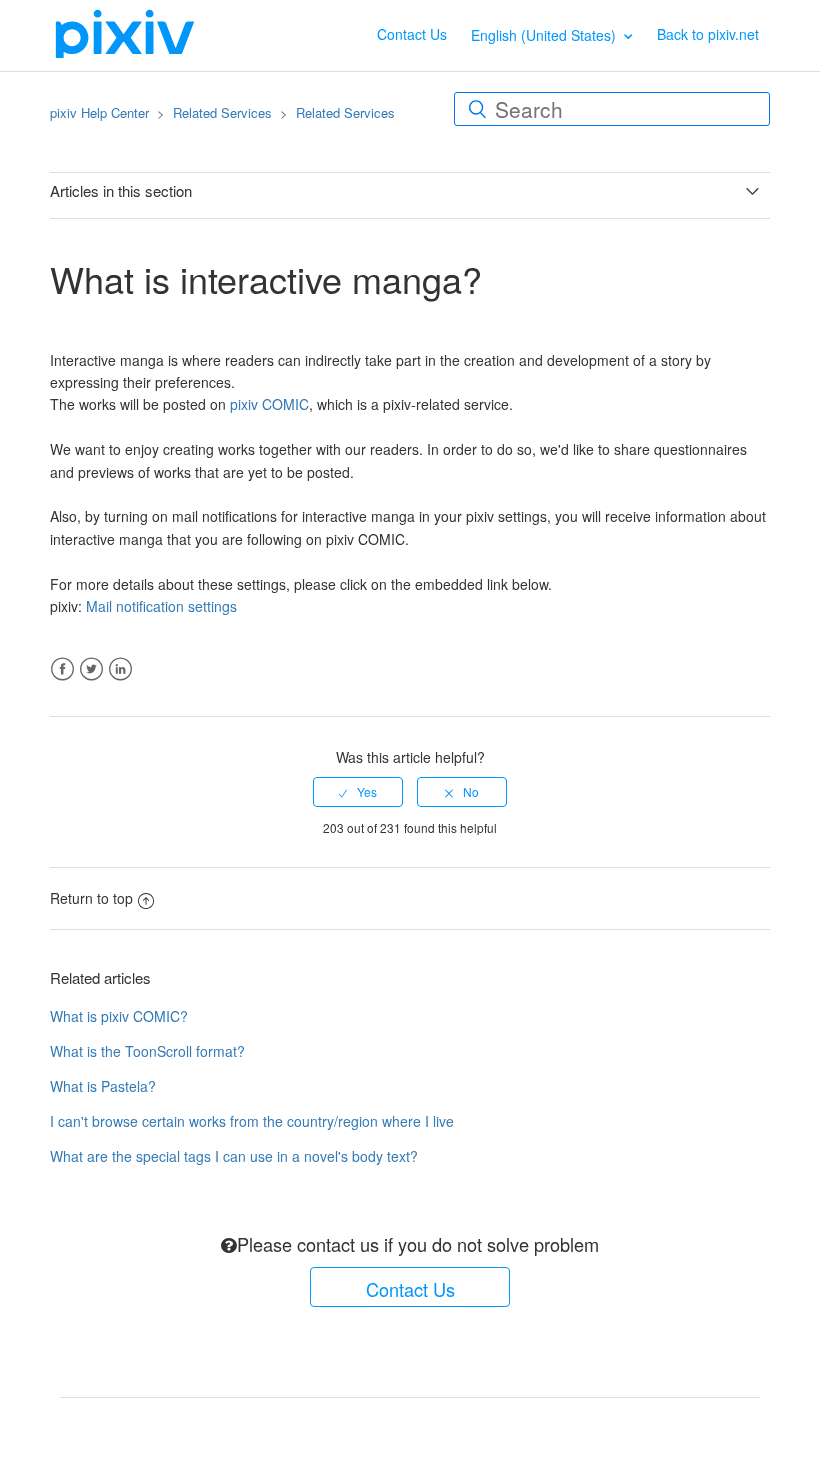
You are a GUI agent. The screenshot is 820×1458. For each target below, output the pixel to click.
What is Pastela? (103, 1086)
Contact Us (412, 34)
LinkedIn (120, 669)
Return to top (91, 898)
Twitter (91, 669)
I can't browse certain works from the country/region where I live (252, 1121)
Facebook (62, 669)
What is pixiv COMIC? (119, 1016)
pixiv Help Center (99, 112)
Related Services (222, 112)
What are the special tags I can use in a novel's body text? (234, 1156)
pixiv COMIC (269, 404)
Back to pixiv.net (708, 34)
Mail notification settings (161, 606)
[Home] (125, 33)
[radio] (358, 792)
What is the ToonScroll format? (147, 1051)
